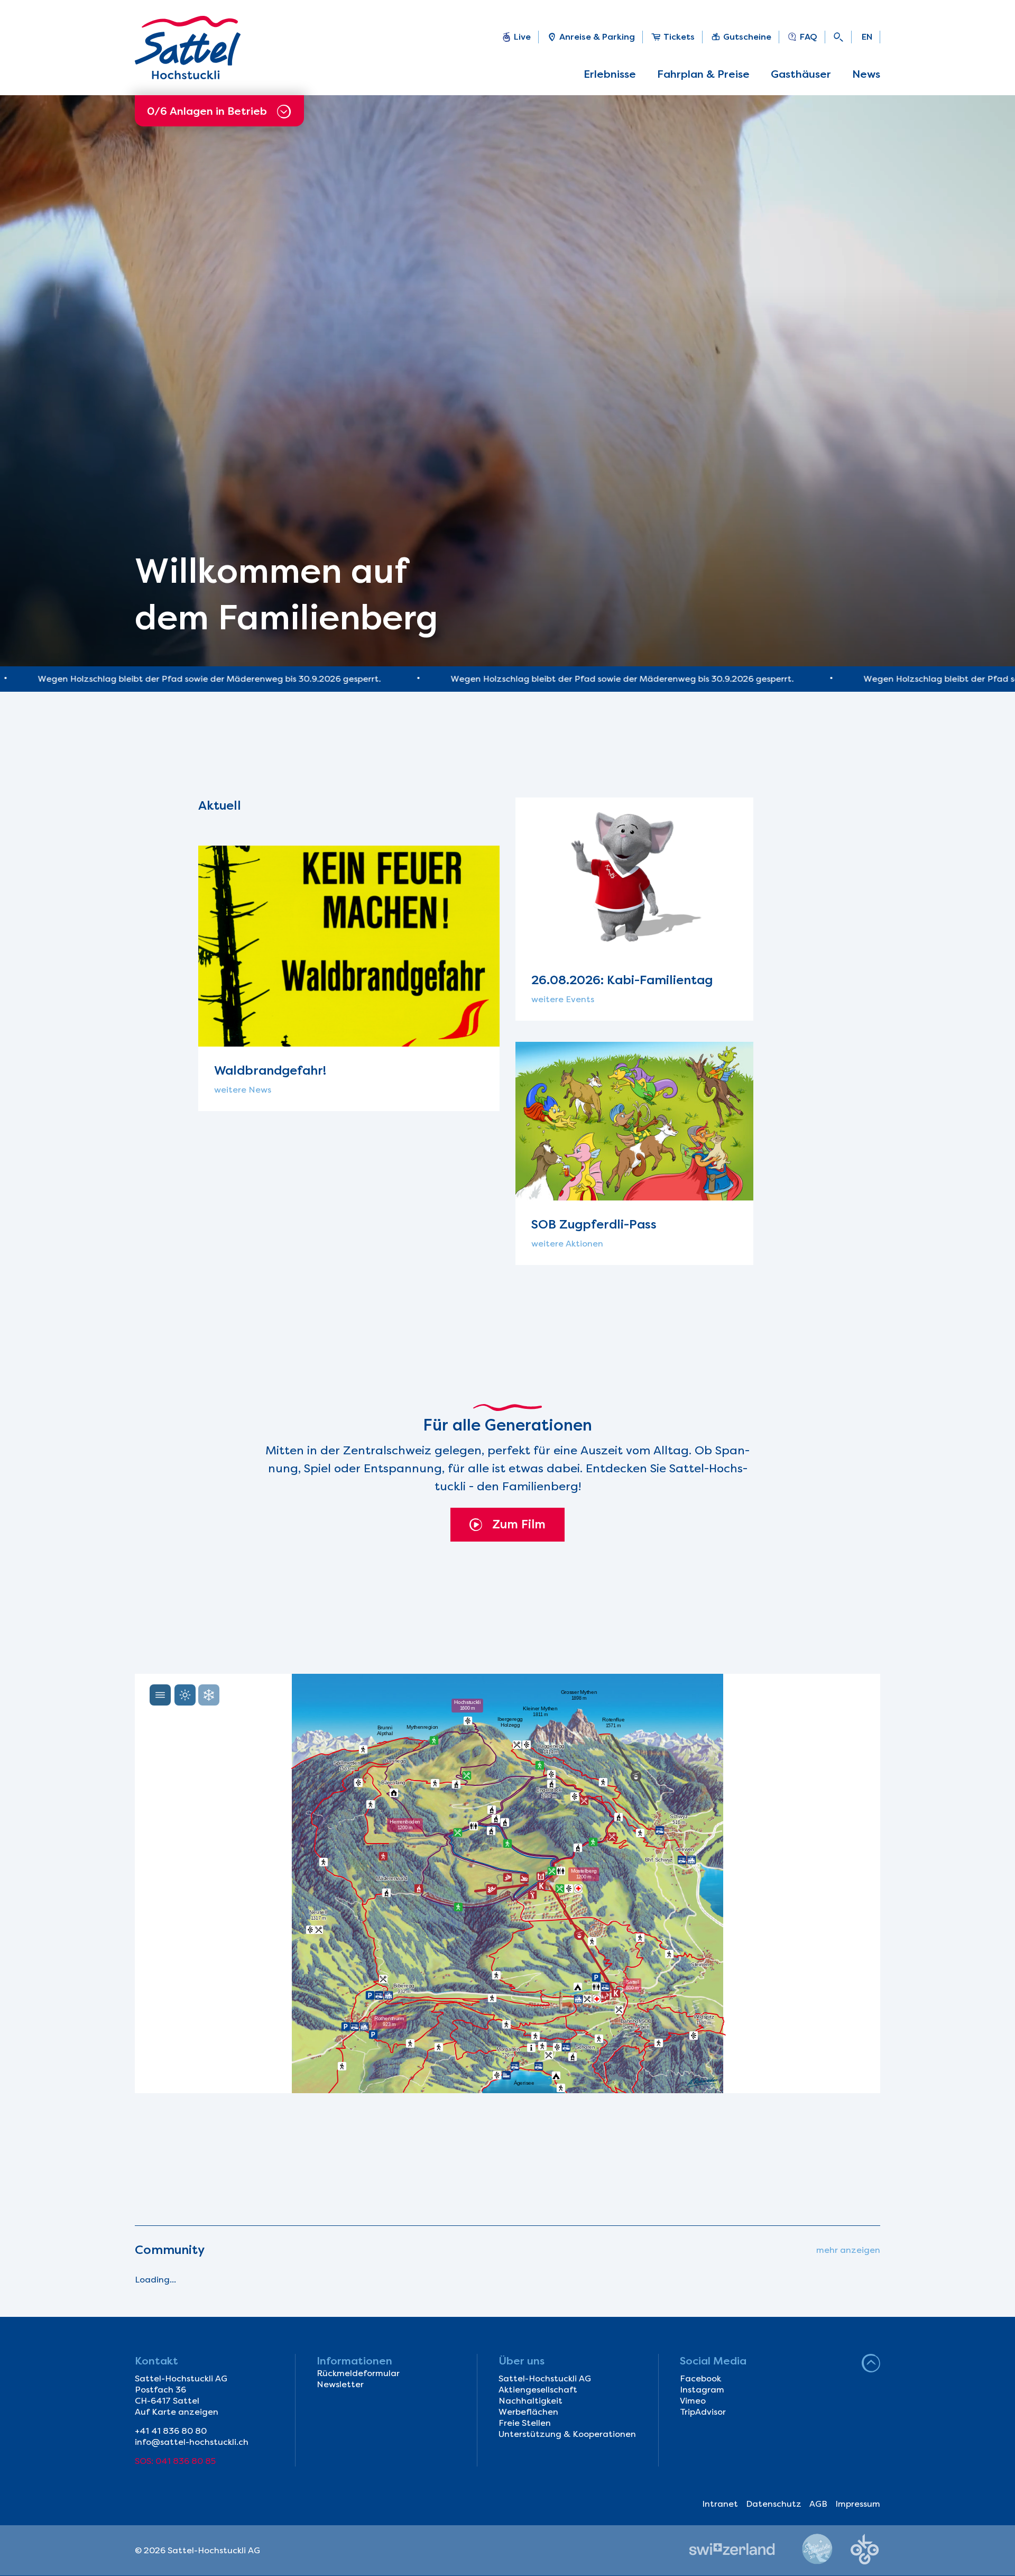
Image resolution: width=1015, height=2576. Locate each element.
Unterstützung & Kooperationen (567, 2434)
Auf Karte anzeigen (177, 2412)
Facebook (700, 2378)
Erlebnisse (610, 74)
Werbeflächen (528, 2412)
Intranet (720, 2504)
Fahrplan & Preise (703, 74)
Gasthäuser (801, 74)
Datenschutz (774, 2504)
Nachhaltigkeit (530, 2401)
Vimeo (693, 2401)
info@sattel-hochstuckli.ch (192, 2442)
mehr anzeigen (848, 2250)
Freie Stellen (525, 2423)
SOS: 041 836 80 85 (175, 2461)
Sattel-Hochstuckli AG (545, 2378)
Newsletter (340, 2384)
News (866, 74)
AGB (818, 2504)
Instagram (702, 2390)
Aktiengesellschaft (538, 2390)
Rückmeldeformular (358, 2373)
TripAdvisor (703, 2412)
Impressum (858, 2504)
